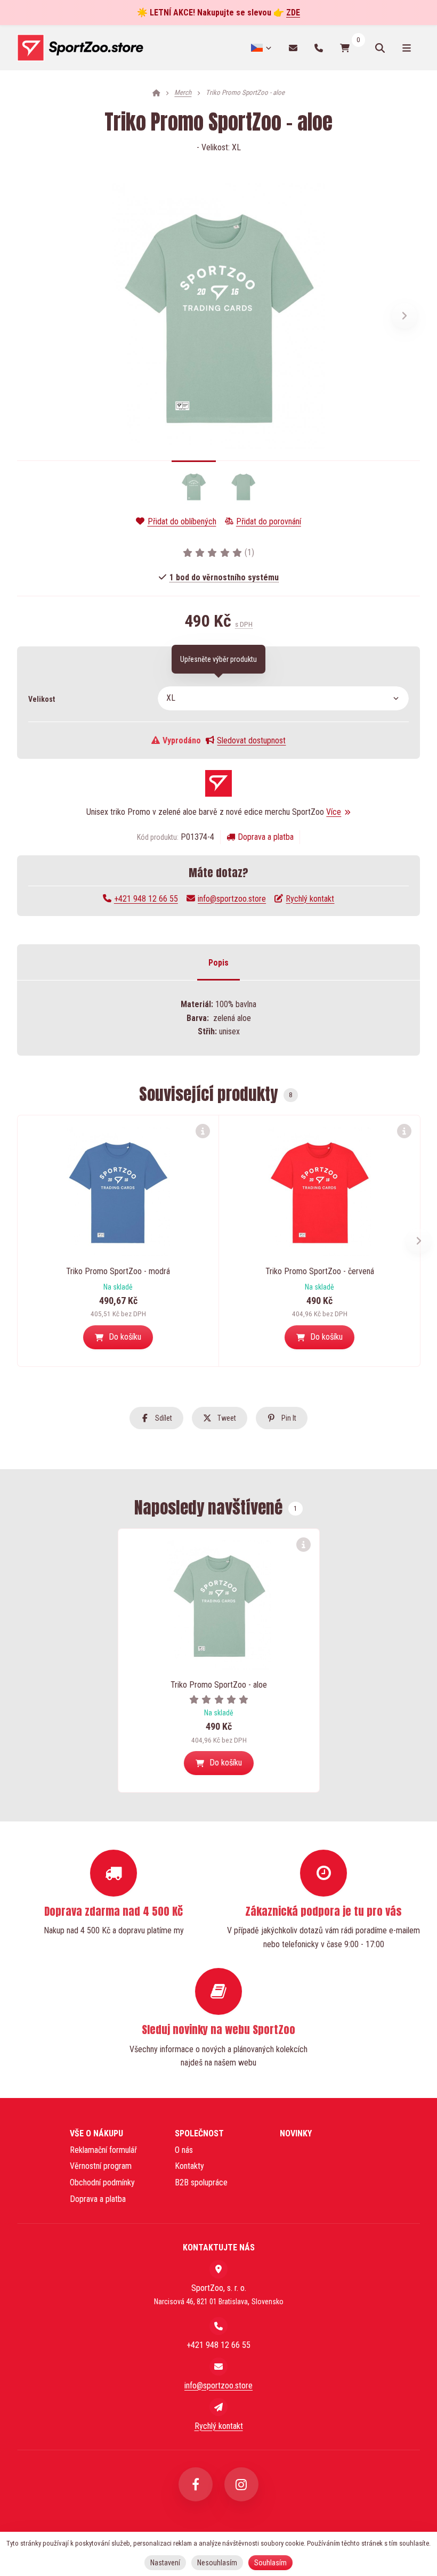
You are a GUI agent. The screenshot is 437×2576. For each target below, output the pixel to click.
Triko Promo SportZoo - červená (320, 1271)
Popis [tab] (218, 963)
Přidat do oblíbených (182, 521)
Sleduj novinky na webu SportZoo (218, 2030)
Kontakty (189, 2166)
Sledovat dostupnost (251, 740)
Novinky (296, 2133)
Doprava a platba (266, 837)
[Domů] (80, 48)
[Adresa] (218, 2269)
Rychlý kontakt (310, 899)
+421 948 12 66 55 (146, 899)
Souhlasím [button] (270, 2563)
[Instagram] (241, 2484)
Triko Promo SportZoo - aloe (219, 1685)
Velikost (42, 699)
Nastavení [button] (165, 2563)
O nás (184, 2150)
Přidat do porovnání (269, 521)
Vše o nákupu (96, 2133)
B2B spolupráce (201, 2182)
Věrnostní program (101, 2166)
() (249, 552)
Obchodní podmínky (102, 2182)
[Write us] (218, 2407)
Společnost (199, 2133)
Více (334, 812)
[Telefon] (319, 48)
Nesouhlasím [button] (217, 2563)
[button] (404, 316)
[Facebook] (196, 2484)
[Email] (293, 48)
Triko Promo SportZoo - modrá (118, 1271)
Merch (183, 92)
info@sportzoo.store (232, 899)
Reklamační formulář (103, 2150)
